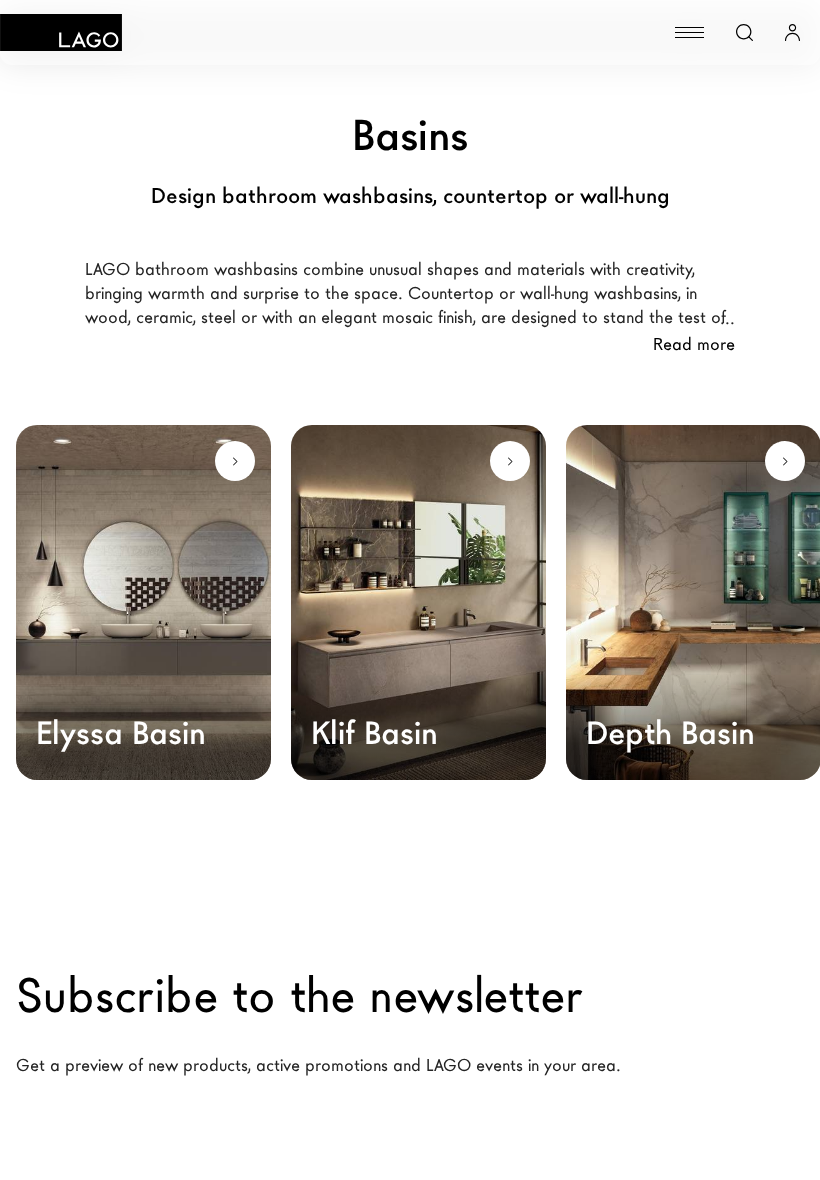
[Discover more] (235, 461)
